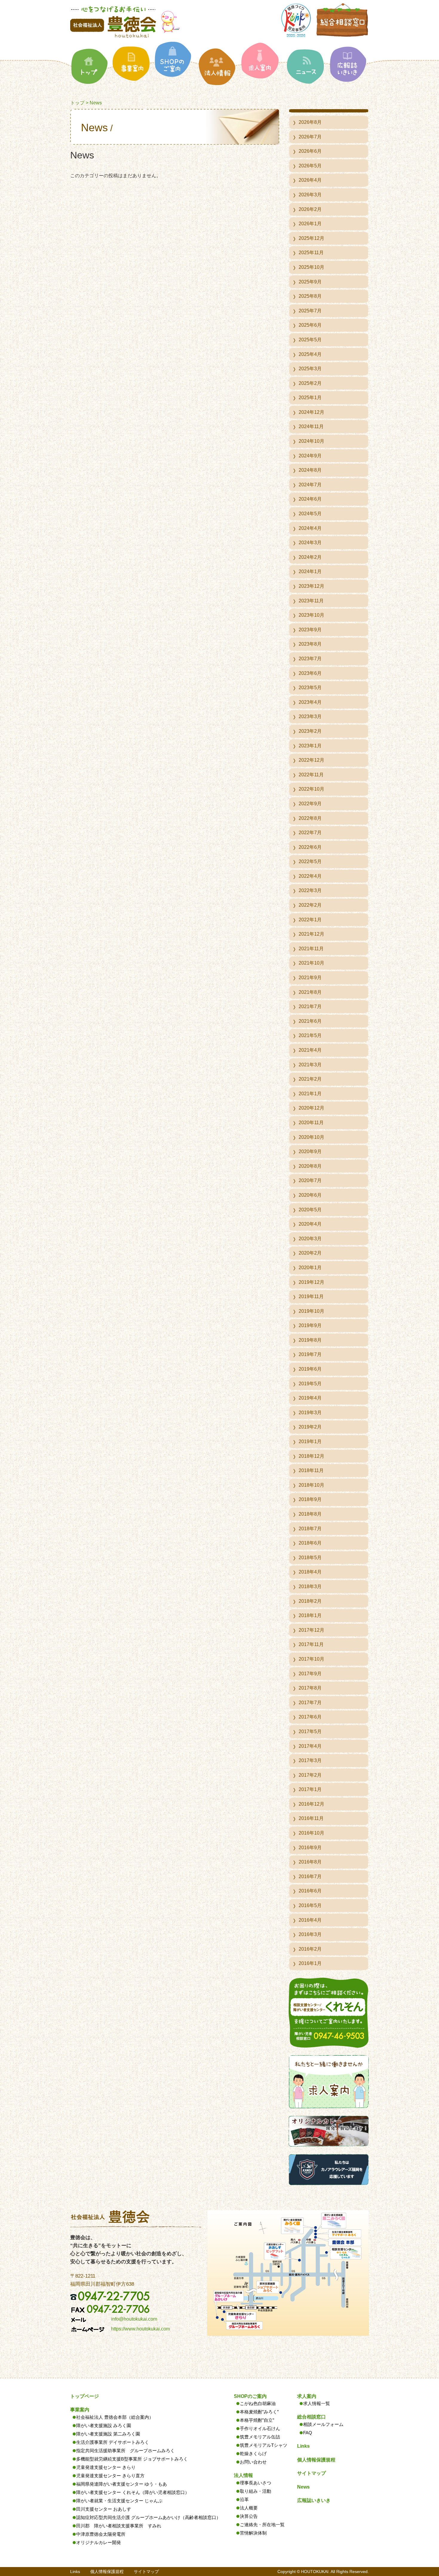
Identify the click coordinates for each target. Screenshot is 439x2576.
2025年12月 (311, 238)
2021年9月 (310, 978)
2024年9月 (310, 456)
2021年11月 (311, 949)
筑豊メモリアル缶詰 (260, 2437)
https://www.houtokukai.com (141, 2329)
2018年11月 (311, 1470)
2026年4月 (310, 180)
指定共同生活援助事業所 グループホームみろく (125, 2451)
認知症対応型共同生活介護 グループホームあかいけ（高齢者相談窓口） (148, 2517)
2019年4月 (310, 1398)
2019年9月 (310, 1325)
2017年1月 (310, 1789)
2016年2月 (310, 1949)
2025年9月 (310, 282)
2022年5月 (310, 862)
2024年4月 (310, 528)
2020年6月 (310, 1195)
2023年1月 (310, 746)
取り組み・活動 (255, 2491)
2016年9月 (310, 1848)
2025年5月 (310, 340)
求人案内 (307, 2396)
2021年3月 (310, 1065)
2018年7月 (310, 1529)
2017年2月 (310, 1775)
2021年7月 (310, 1007)
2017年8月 (310, 1688)
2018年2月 (310, 1601)
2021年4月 (310, 1050)
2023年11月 (311, 601)
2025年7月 (310, 311)
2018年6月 (310, 1543)
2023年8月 (310, 644)
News (303, 2487)
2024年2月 (310, 557)
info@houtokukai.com (134, 2319)
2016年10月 (311, 1833)
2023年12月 (311, 586)
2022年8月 (310, 818)
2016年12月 (311, 1804)
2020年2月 (310, 1253)
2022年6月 (310, 847)
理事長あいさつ (255, 2483)
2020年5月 (310, 1210)
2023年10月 (311, 615)
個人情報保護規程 (316, 2460)
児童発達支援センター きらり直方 (110, 2476)
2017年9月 (310, 1674)
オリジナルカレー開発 (99, 2542)
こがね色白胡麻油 (258, 2403)
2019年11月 (311, 1297)
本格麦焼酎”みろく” (259, 2412)
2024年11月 (311, 426)
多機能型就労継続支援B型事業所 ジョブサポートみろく (132, 2459)
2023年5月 (310, 688)
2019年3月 (310, 1413)
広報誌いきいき (314, 2500)
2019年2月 (310, 1427)
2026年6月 (310, 151)
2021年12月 (311, 934)
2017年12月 (311, 1630)
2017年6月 (310, 1717)
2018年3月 (310, 1587)
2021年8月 (310, 992)
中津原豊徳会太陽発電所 (101, 2534)
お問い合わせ (253, 2462)
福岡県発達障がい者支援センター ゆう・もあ (122, 2484)
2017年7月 (310, 1703)
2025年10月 (311, 267)
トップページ (85, 2396)
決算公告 (249, 2516)
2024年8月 (310, 470)
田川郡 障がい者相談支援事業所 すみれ (119, 2526)
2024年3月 (310, 543)
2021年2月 (310, 1079)
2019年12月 (311, 1282)
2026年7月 (310, 137)
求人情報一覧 (317, 2403)
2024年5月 (310, 514)
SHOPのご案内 (250, 2396)
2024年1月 (310, 571)
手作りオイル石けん (260, 2428)
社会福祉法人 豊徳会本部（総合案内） (115, 2417)
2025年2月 (310, 383)
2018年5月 (310, 1558)
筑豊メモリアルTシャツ (264, 2445)
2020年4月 (310, 1224)
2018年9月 (310, 1499)
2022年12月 (311, 760)
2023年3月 (310, 717)
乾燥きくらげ (253, 2454)
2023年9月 (310, 630)
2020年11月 (311, 1123)
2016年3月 (310, 1934)
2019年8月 (310, 1340)
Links (303, 2446)
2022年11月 (311, 775)
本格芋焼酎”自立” (257, 2420)
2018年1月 (310, 1615)
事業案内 (80, 2410)
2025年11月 (311, 253)
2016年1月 (310, 1963)
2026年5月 (310, 166)
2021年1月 (310, 1094)
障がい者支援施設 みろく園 (104, 2425)
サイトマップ (311, 2473)
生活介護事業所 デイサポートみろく (113, 2442)
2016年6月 (310, 1891)
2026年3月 (310, 195)
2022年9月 (310, 804)
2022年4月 (310, 876)
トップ (77, 103)
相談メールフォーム (323, 2424)
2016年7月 (310, 1877)
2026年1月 (310, 224)
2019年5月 (310, 1384)
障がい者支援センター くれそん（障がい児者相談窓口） (133, 2492)
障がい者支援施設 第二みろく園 (108, 2434)
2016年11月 (311, 1818)
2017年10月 (311, 1659)
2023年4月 (310, 702)
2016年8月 (310, 1862)
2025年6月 (310, 325)
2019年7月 (310, 1354)
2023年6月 (310, 673)
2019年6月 (310, 1369)
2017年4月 (310, 1746)
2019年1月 (310, 1442)
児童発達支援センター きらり (106, 2467)
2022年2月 (310, 905)
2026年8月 (310, 122)
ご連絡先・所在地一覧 (262, 2525)
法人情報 (243, 2475)
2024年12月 (311, 412)
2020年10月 (311, 1137)
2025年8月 (310, 296)
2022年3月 (310, 890)
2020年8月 (310, 1166)
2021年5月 (310, 1035)
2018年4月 (310, 1572)
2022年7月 (310, 833)
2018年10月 (311, 1485)
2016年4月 (310, 1920)
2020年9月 (310, 1152)
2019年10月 (311, 1311)
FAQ (308, 2433)
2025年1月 (310, 398)
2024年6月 (310, 499)
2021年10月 (311, 963)
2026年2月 (310, 209)
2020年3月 (310, 1239)
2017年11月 (311, 1644)
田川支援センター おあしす (104, 2509)
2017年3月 (310, 1760)
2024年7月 (310, 485)
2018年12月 (311, 1456)
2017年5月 (310, 1732)
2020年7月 (310, 1180)
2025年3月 (310, 369)
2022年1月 (310, 920)
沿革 (244, 2499)
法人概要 (249, 2508)
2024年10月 (311, 441)
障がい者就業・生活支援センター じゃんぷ (119, 2501)
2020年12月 (311, 1108)
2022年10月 (311, 789)
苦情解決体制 (253, 2533)
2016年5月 (310, 1905)
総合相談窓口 (311, 2417)
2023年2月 (310, 731)
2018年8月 (310, 1514)
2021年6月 (310, 1021)
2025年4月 (310, 354)
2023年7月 (310, 659)
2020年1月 (310, 1268)
